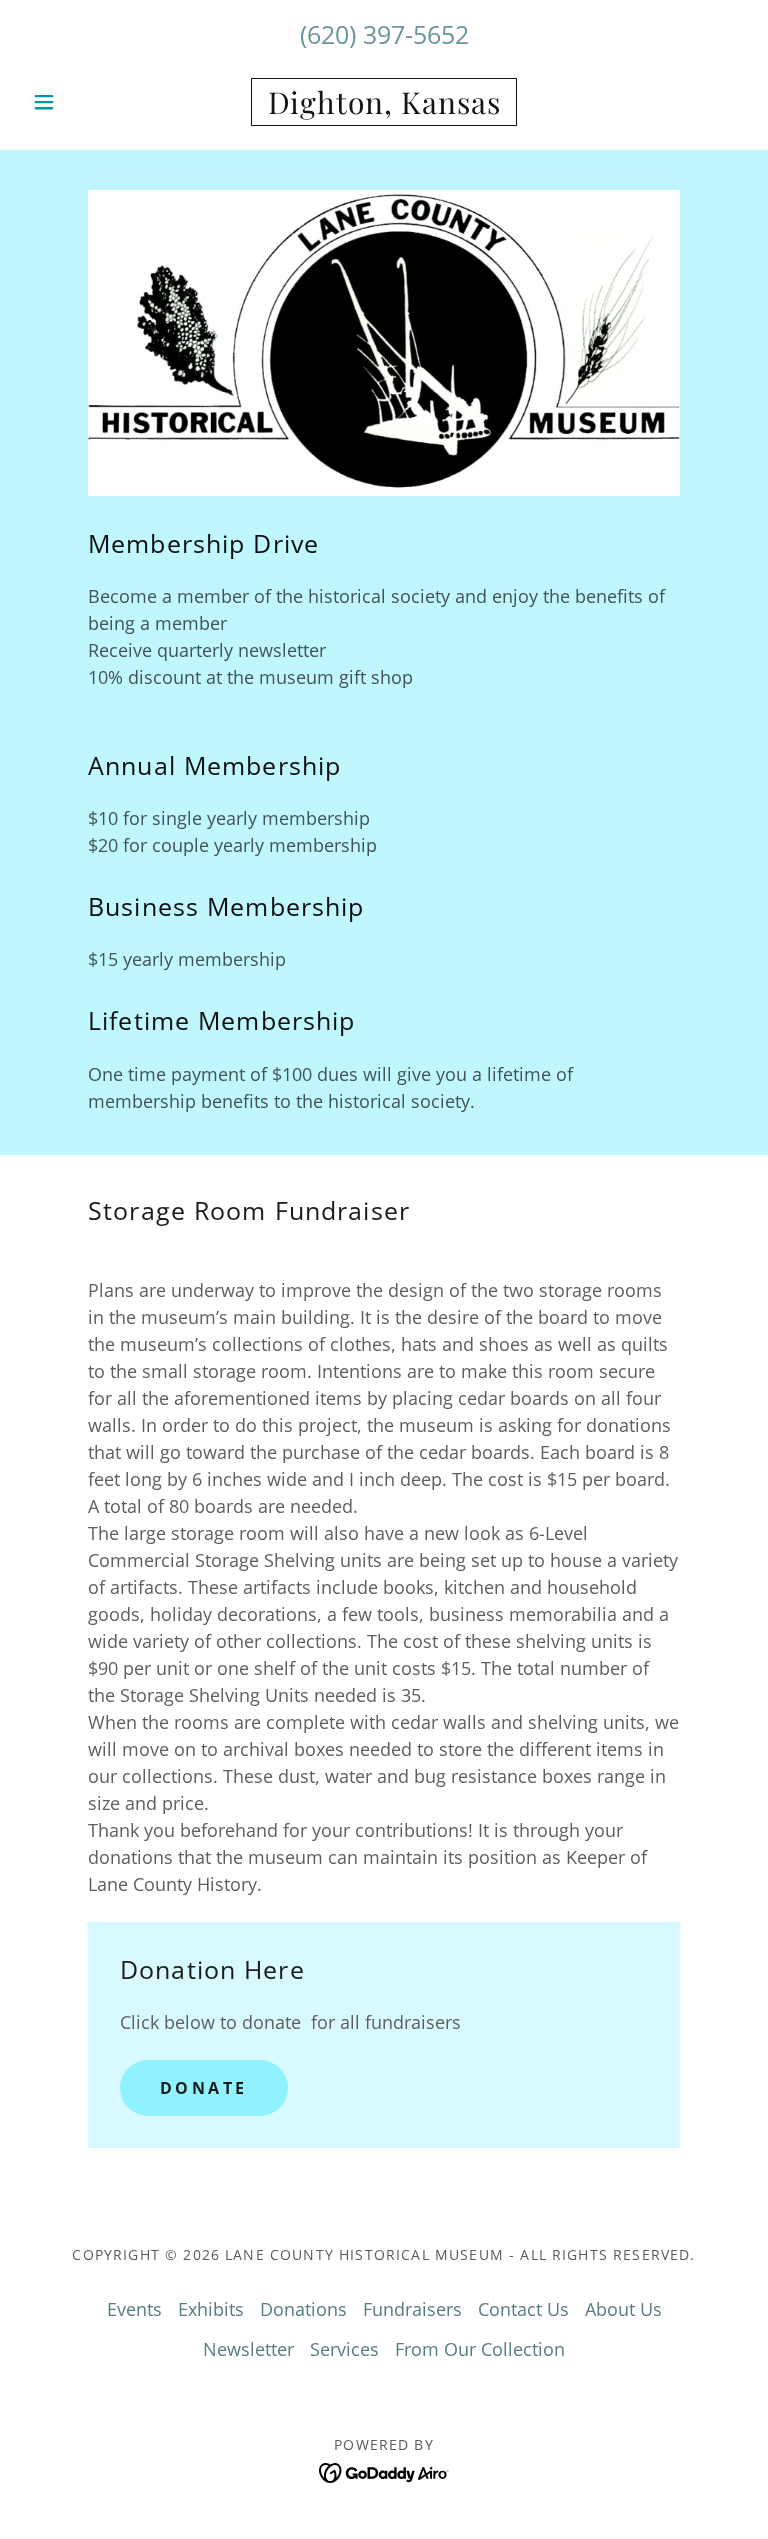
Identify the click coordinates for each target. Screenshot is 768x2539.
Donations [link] (303, 2309)
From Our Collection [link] (480, 2349)
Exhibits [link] (211, 2309)
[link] (384, 107)
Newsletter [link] (248, 2349)
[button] (78, 102)
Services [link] (344, 2349)
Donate (204, 2088)
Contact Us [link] (523, 2309)
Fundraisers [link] (412, 2309)
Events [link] (134, 2309)
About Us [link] (623, 2309)
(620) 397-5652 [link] (384, 34)
